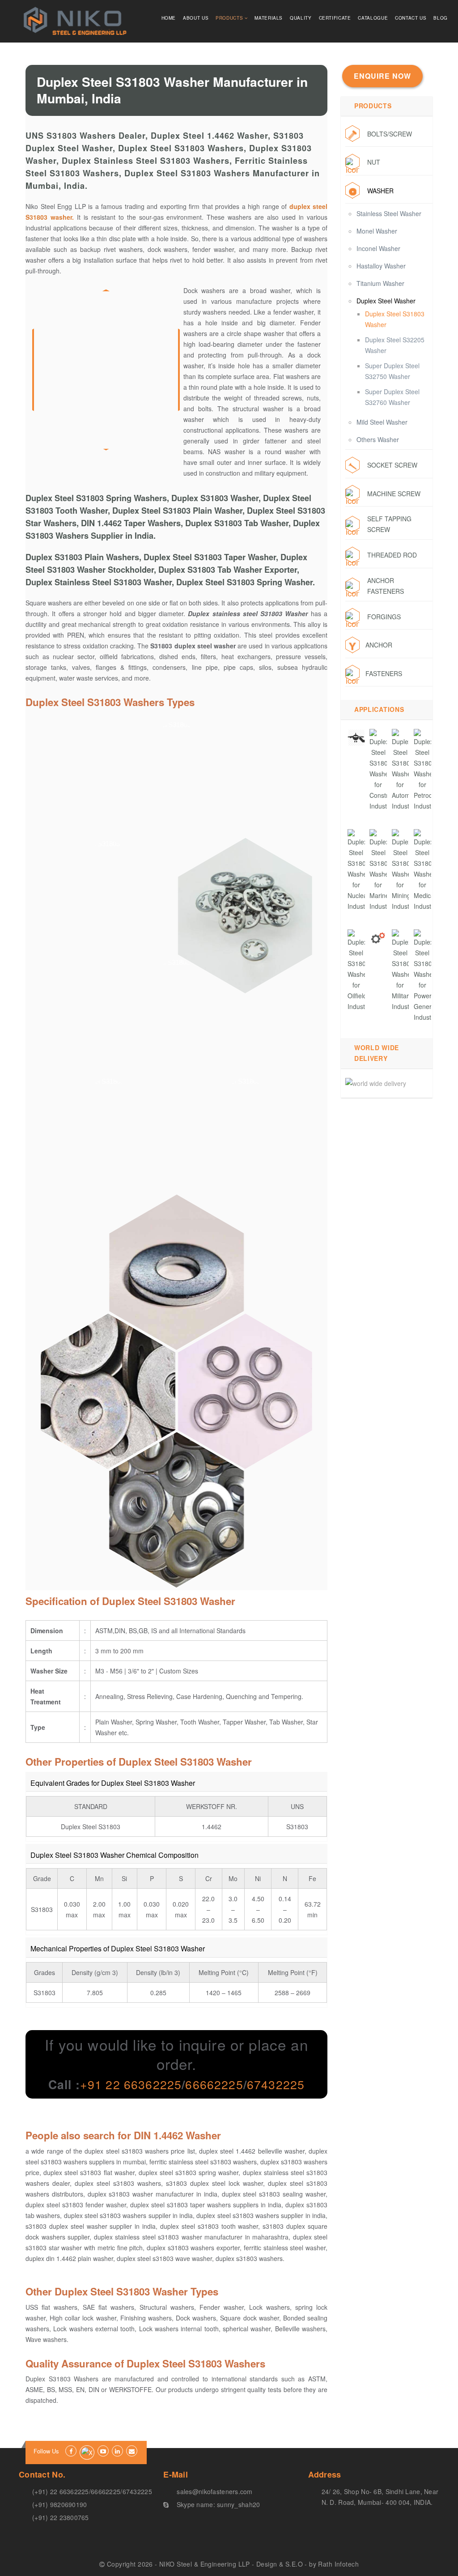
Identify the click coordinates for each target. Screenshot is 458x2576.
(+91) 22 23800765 (61, 2517)
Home (169, 18)
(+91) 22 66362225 (61, 2491)
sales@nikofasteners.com (214, 2491)
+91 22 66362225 (131, 2084)
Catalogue (373, 18)
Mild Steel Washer (382, 422)
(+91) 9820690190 (59, 2504)
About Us (196, 18)
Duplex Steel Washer (386, 301)
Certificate (335, 18)
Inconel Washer (378, 248)
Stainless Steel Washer (389, 213)
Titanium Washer (380, 283)
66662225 (214, 2084)
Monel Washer (377, 231)
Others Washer (378, 439)
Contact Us (411, 18)
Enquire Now (382, 76)
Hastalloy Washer (381, 266)
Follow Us (46, 2451)
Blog (441, 18)
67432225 (276, 2084)
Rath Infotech (338, 2564)
